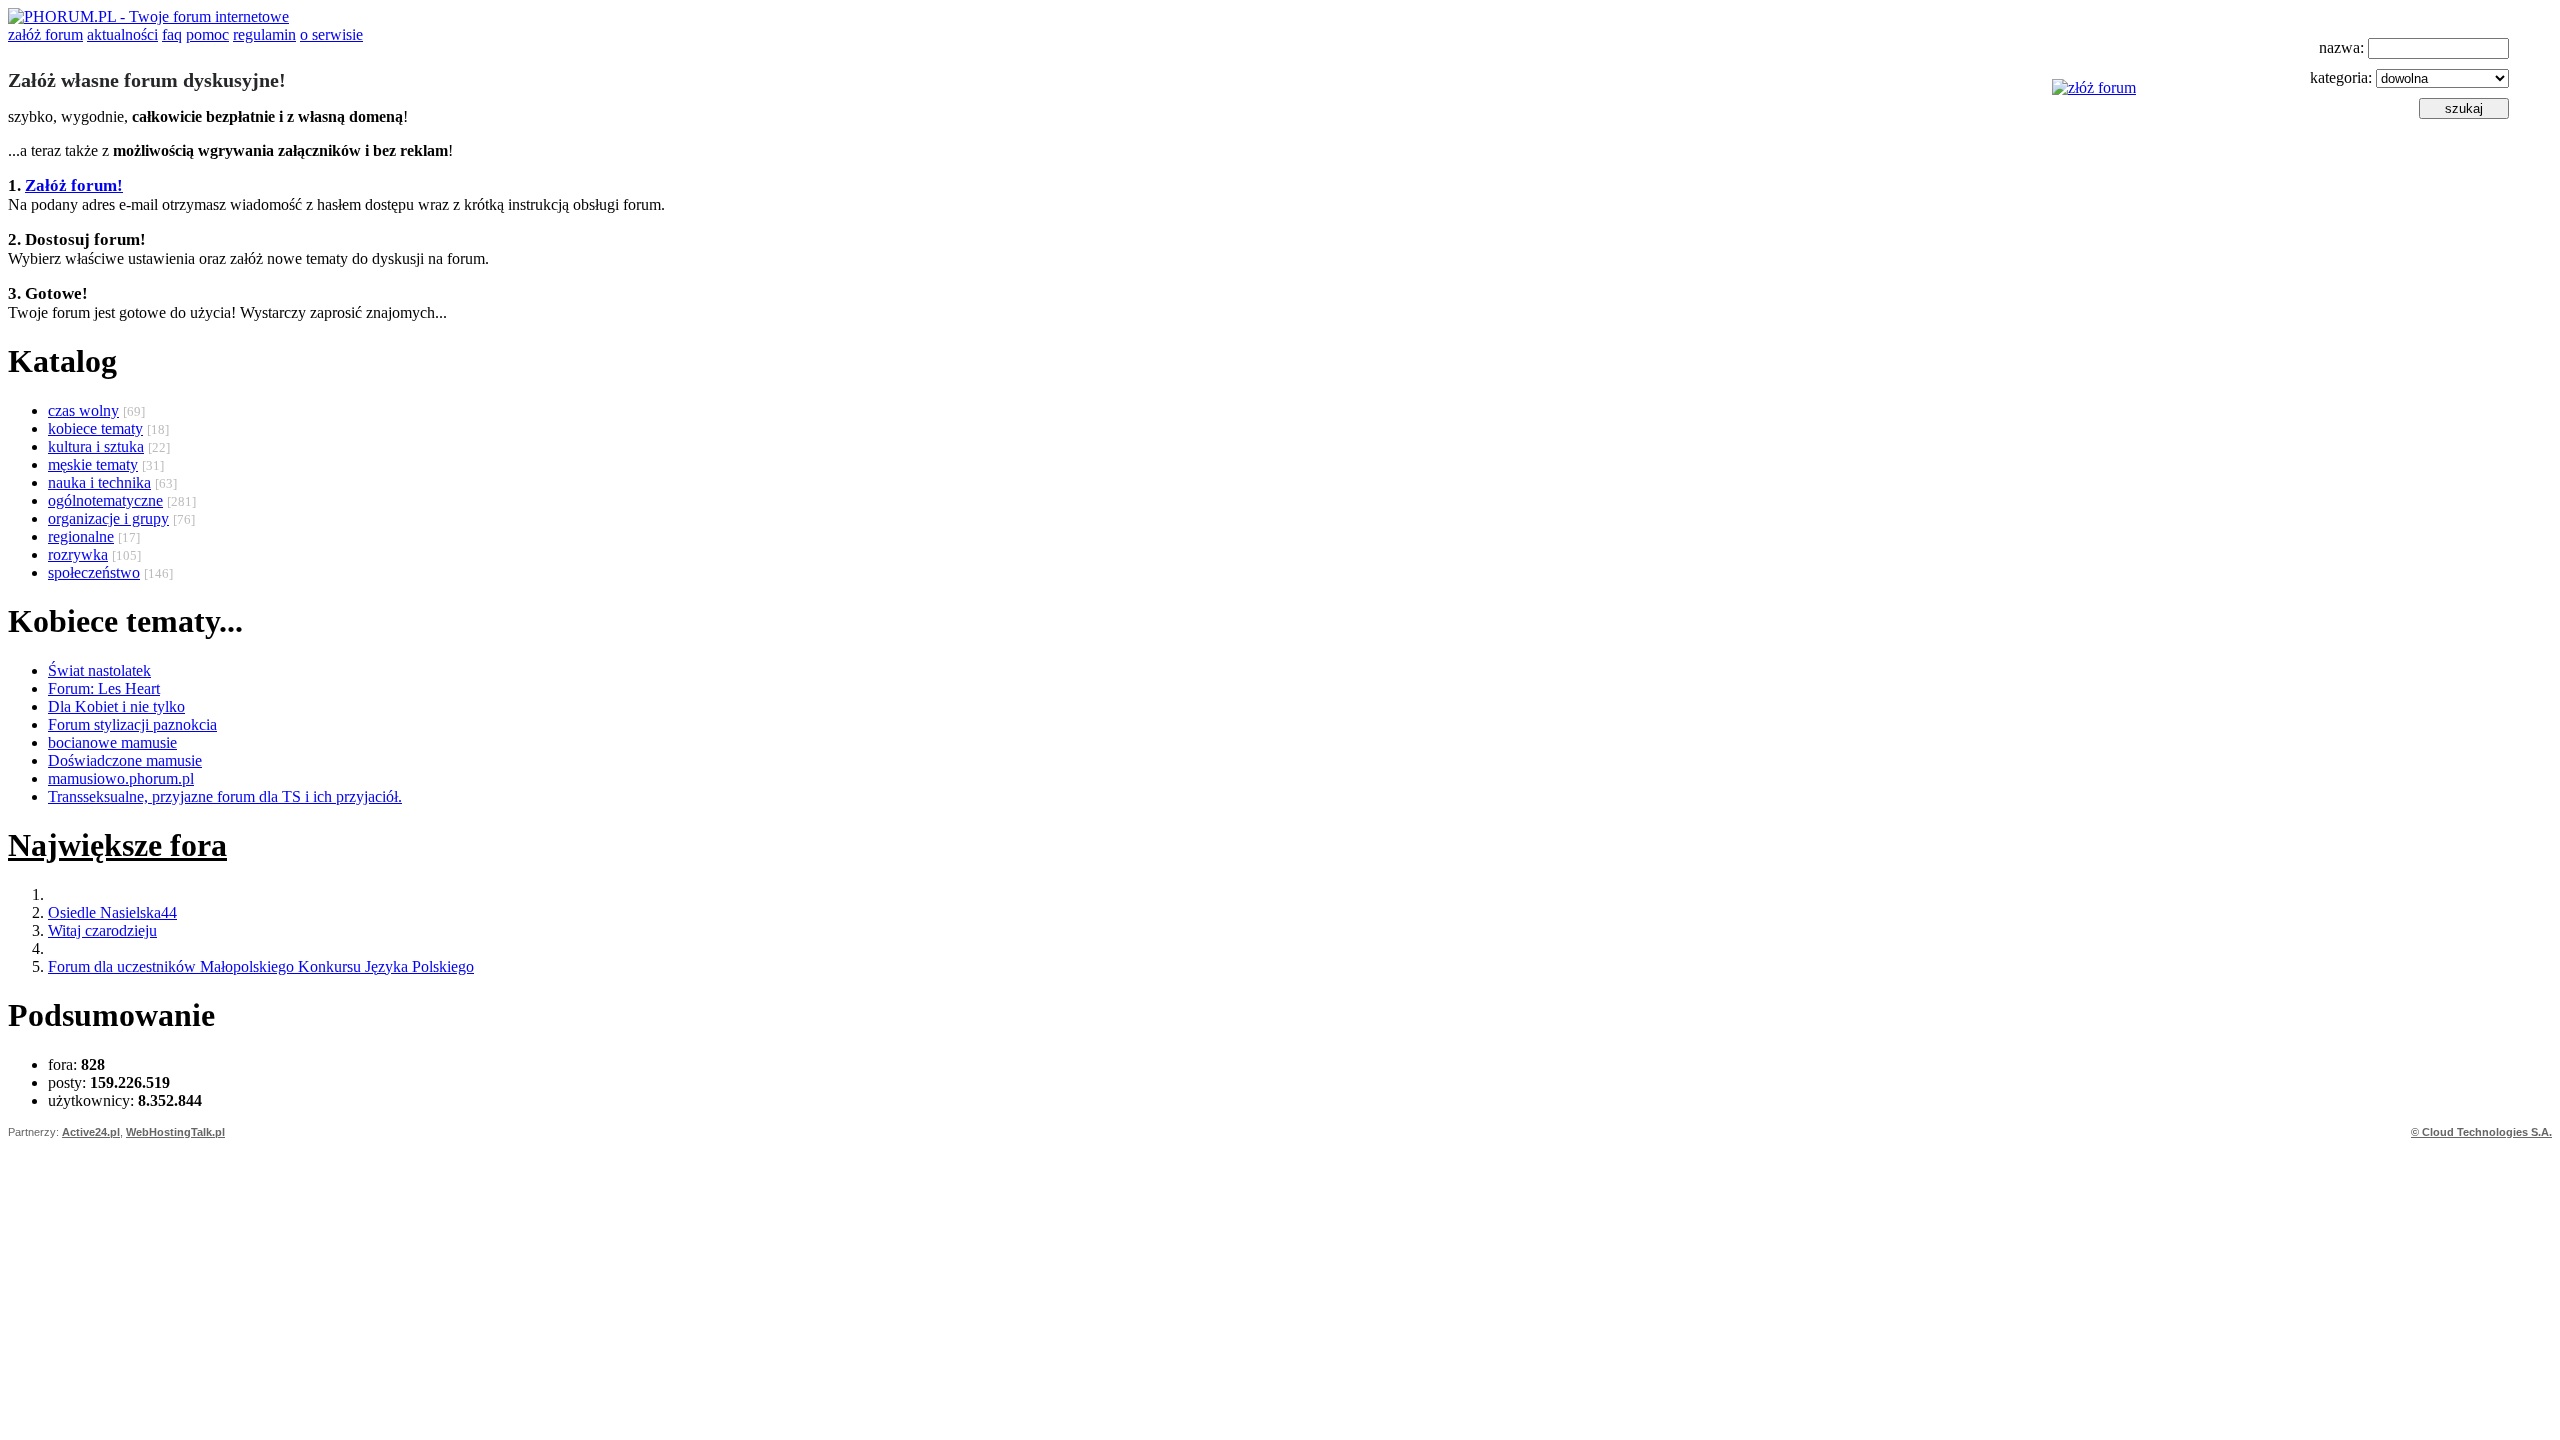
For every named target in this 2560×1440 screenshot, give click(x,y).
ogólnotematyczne (105, 500)
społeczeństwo (94, 572)
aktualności (122, 34)
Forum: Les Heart (104, 688)
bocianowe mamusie (112, 742)
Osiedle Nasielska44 (112, 912)
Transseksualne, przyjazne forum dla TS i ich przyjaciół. (225, 796)
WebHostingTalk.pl (175, 1132)
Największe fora (117, 845)
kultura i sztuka (96, 446)
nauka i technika (99, 482)
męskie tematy (93, 464)
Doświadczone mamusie (125, 760)
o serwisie (331, 34)
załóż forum (45, 34)
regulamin (264, 34)
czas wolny (83, 410)
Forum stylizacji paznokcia (132, 724)
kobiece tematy (95, 428)
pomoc (207, 34)
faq (172, 34)
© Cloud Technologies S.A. (2481, 1132)
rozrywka (78, 554)
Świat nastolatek (99, 670)
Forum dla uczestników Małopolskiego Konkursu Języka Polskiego (261, 966)
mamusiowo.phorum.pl (121, 778)
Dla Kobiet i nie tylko (116, 706)
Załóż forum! (74, 185)
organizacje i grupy (108, 518)
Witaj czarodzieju (102, 930)
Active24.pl (91, 1132)
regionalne (81, 536)
